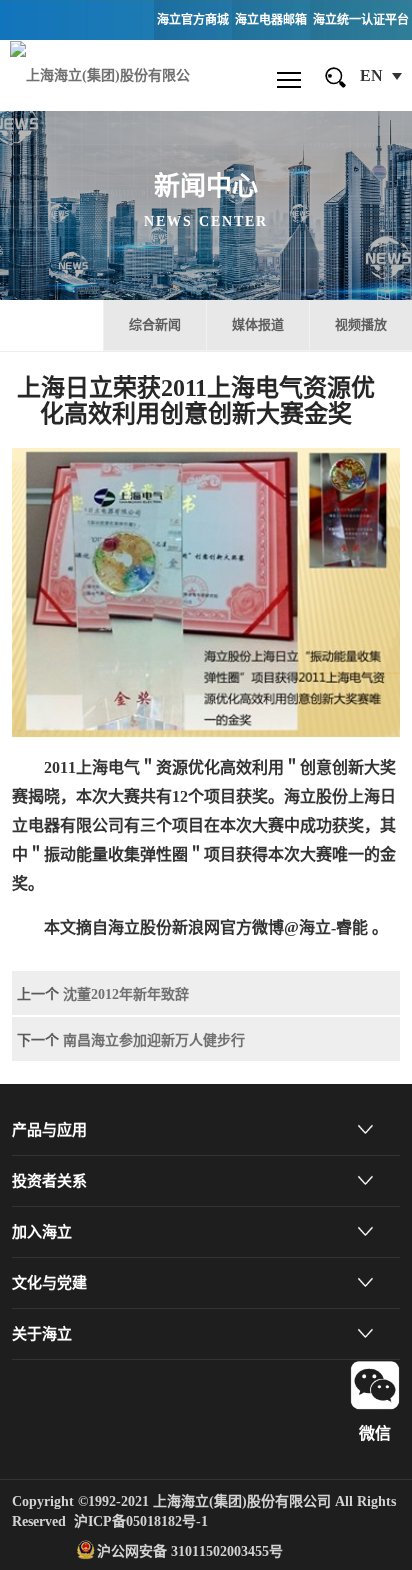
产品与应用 (49, 1130)
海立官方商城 (193, 20)
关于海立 (42, 1334)
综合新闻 (155, 324)
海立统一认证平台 (361, 20)
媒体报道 (258, 324)
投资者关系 (49, 1181)
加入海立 (42, 1232)
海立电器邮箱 (271, 20)
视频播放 (361, 324)
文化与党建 (49, 1283)
